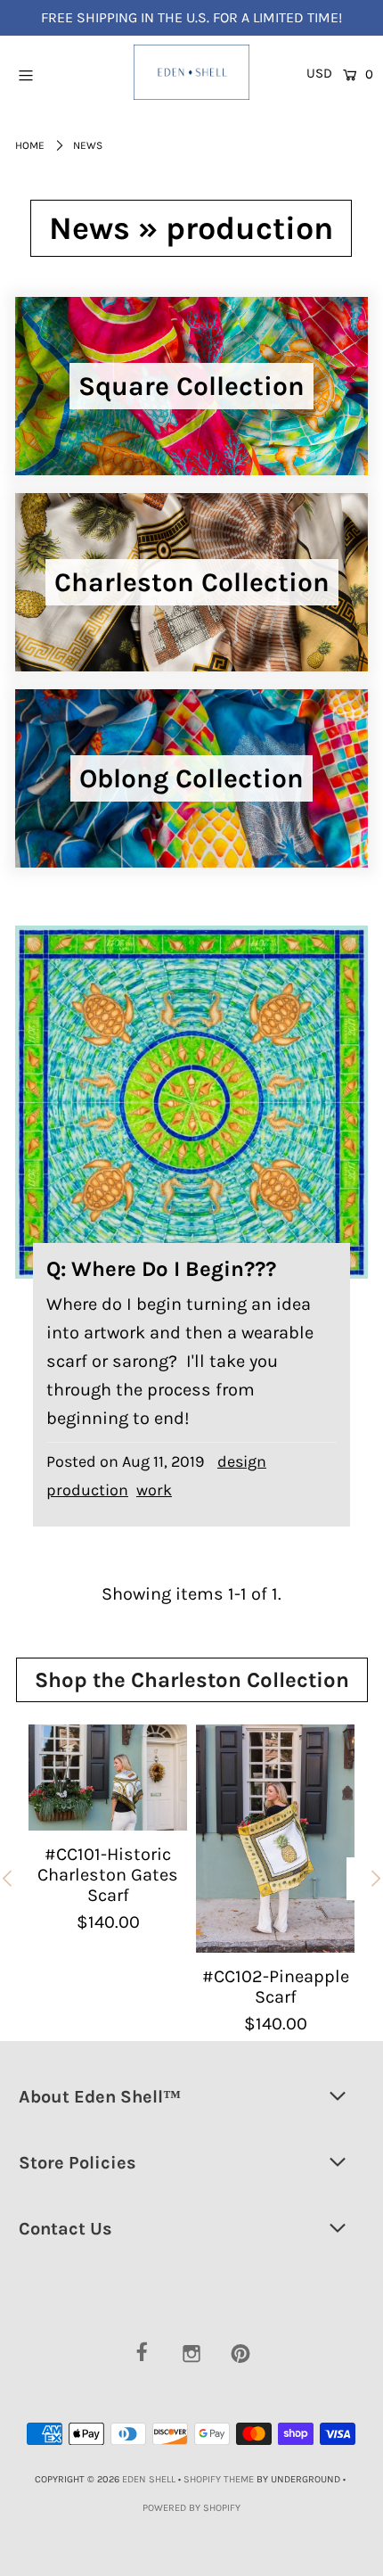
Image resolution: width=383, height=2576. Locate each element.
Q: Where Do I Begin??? (161, 1269)
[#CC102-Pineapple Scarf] (275, 1839)
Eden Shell (149, 2479)
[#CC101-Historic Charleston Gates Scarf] (108, 1778)
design (242, 1461)
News (90, 228)
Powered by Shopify (191, 2508)
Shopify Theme (219, 2479)
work (154, 1490)
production (87, 1490)
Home (30, 145)
